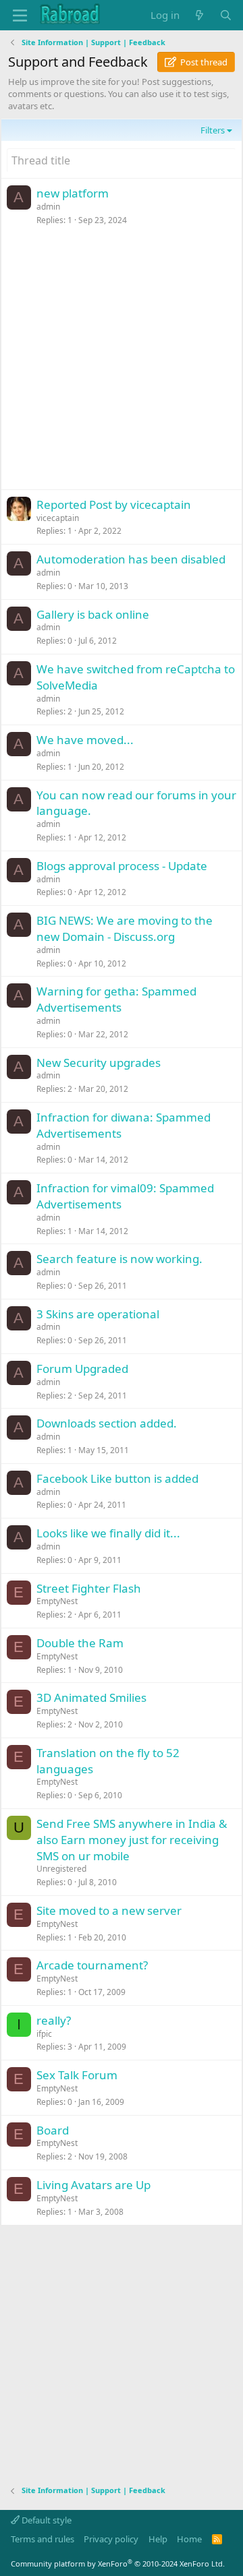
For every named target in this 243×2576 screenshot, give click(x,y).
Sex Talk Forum (77, 2075)
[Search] (226, 15)
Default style (46, 2520)
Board (53, 2130)
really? (54, 2020)
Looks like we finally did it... (108, 1533)
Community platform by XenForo (118, 2564)
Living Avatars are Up (93, 2185)
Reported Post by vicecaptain (114, 504)
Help (158, 2539)
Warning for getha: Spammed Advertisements (116, 999)
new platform (73, 193)
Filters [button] (213, 130)
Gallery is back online (93, 614)
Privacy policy (111, 2539)
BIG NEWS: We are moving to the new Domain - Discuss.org (125, 928)
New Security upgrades (99, 1063)
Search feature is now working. (119, 1259)
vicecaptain (58, 518)
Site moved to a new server (109, 1910)
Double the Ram (80, 1643)
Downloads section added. (107, 1423)
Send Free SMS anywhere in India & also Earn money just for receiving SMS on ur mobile (132, 1840)
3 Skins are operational (98, 1314)
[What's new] (199, 15)
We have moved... (85, 740)
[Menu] (20, 16)
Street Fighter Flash (89, 1588)
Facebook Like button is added (117, 1478)
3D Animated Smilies (91, 1697)
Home (189, 2539)
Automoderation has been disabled (131, 559)
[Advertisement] (122, 361)
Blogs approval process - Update (122, 866)
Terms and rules (43, 2539)
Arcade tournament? (92, 1965)
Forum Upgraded (82, 1369)
